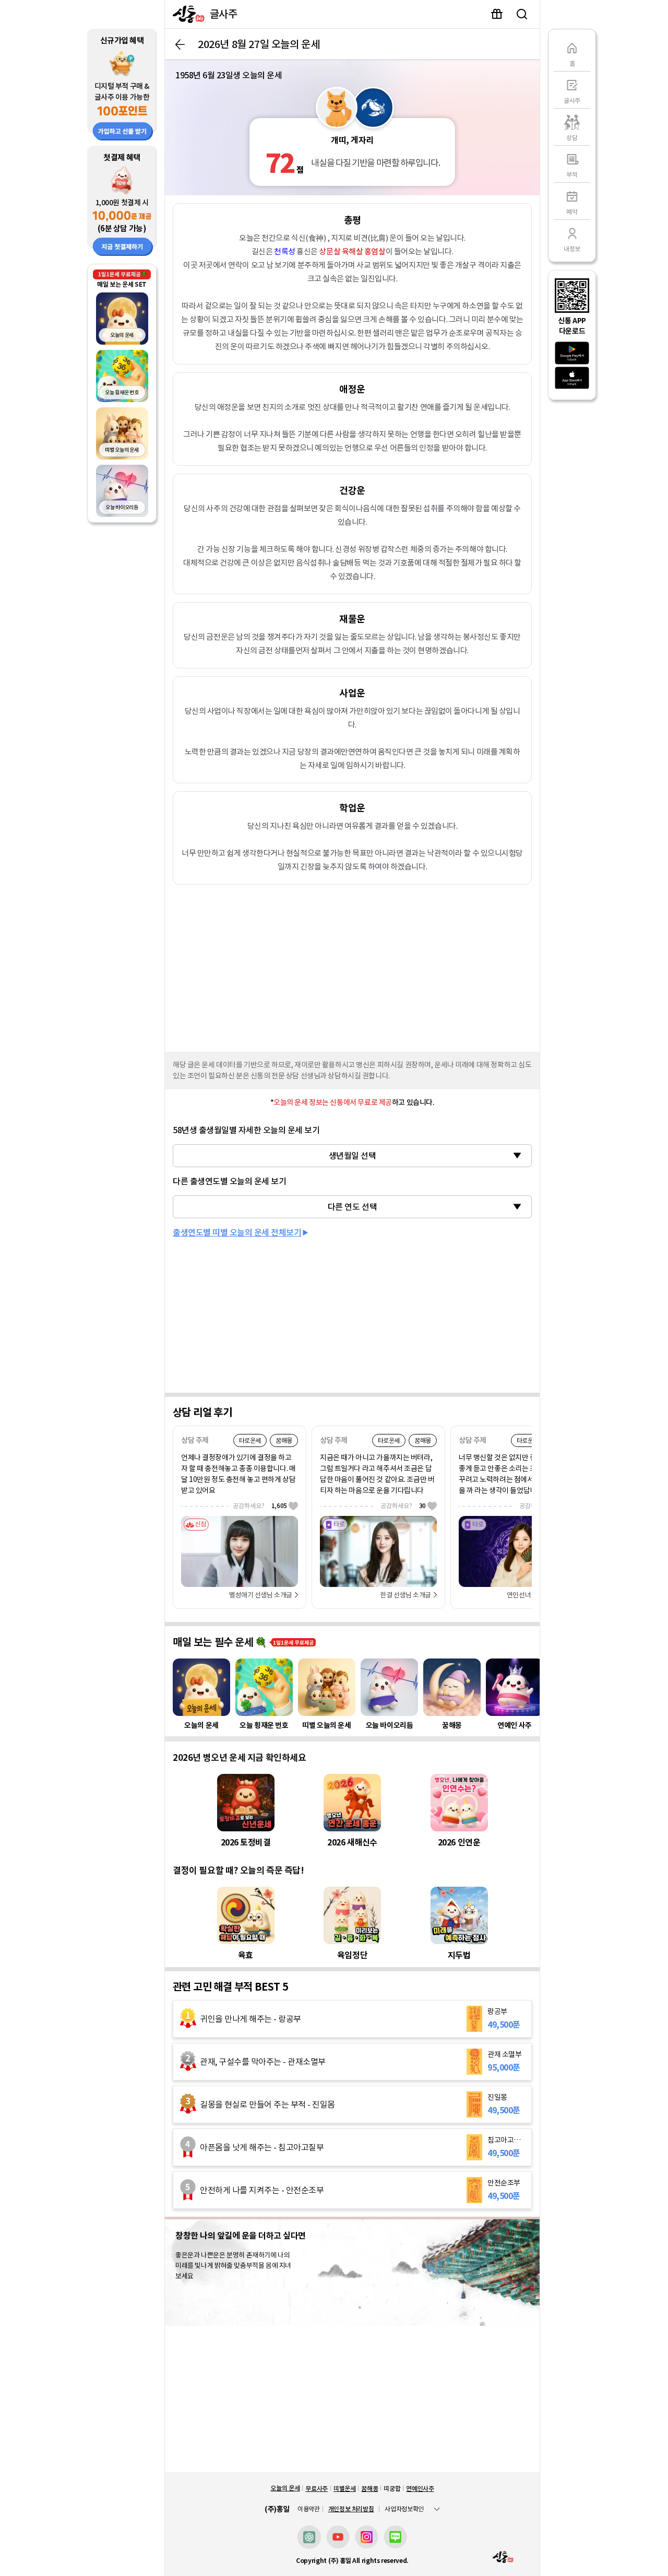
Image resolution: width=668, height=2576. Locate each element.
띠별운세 (345, 2489)
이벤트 (497, 14)
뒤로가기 (180, 44)
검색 (522, 14)
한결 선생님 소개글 (405, 1595)
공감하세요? (260, 1506)
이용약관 (309, 2509)
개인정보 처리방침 (351, 2509)
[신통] (186, 14)
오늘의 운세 (285, 2488)
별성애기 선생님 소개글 (261, 1595)
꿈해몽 (369, 2489)
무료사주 (317, 2489)
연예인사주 (420, 2489)
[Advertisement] (352, 966)
